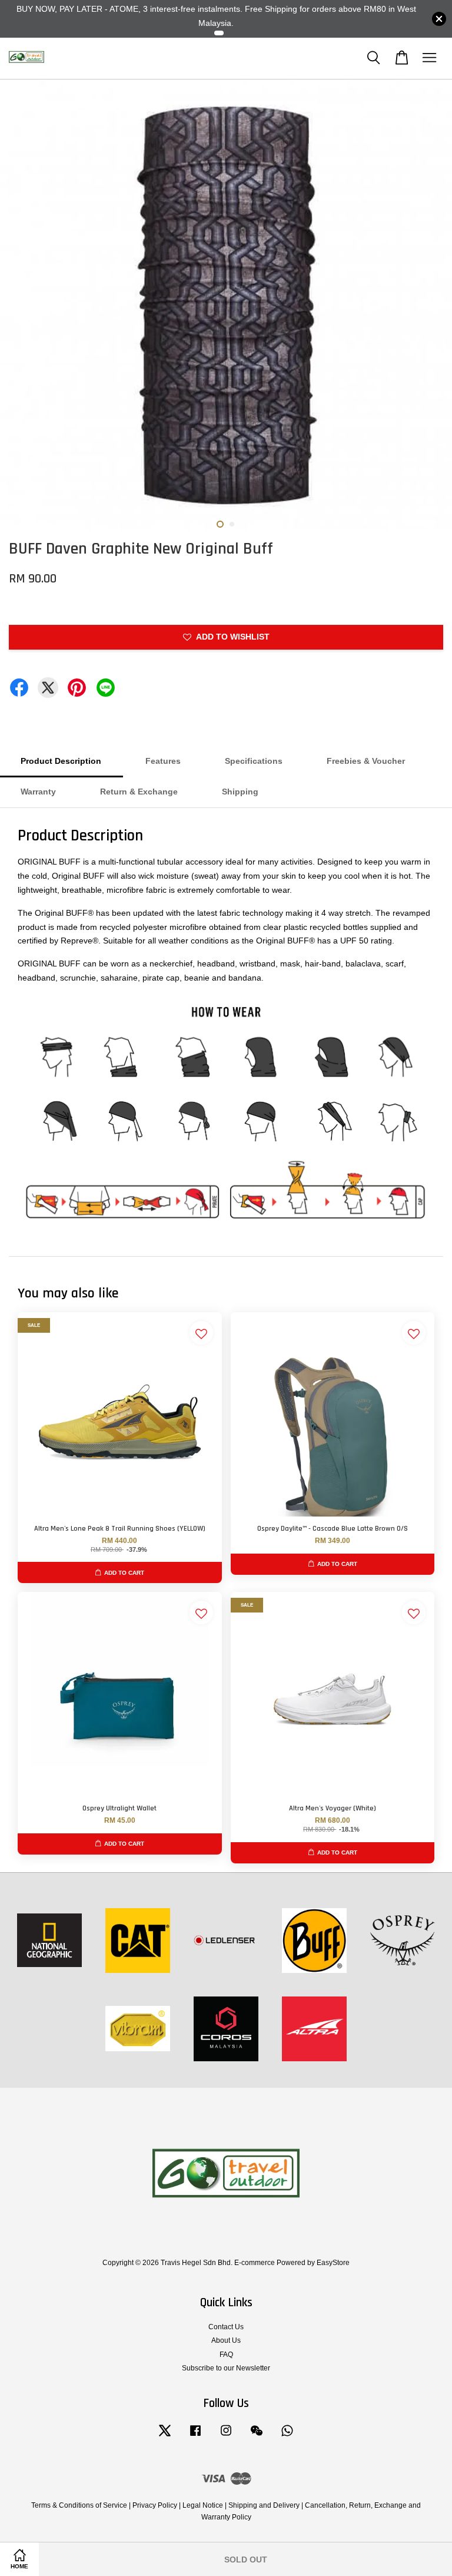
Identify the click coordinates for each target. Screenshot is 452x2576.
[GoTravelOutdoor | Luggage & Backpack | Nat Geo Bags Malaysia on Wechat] (257, 2436)
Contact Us (226, 2327)
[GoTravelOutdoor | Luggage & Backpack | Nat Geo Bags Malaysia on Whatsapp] (287, 2436)
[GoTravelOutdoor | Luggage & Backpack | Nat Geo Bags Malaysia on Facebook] (195, 2436)
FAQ (226, 2355)
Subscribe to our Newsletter (226, 2368)
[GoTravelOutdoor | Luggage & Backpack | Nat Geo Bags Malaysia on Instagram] (226, 2436)
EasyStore (333, 2263)
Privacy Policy (155, 2505)
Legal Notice (203, 2505)
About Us (226, 2340)
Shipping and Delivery (264, 2505)
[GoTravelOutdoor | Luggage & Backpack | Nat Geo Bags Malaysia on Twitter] (165, 2436)
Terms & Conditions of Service (79, 2505)
